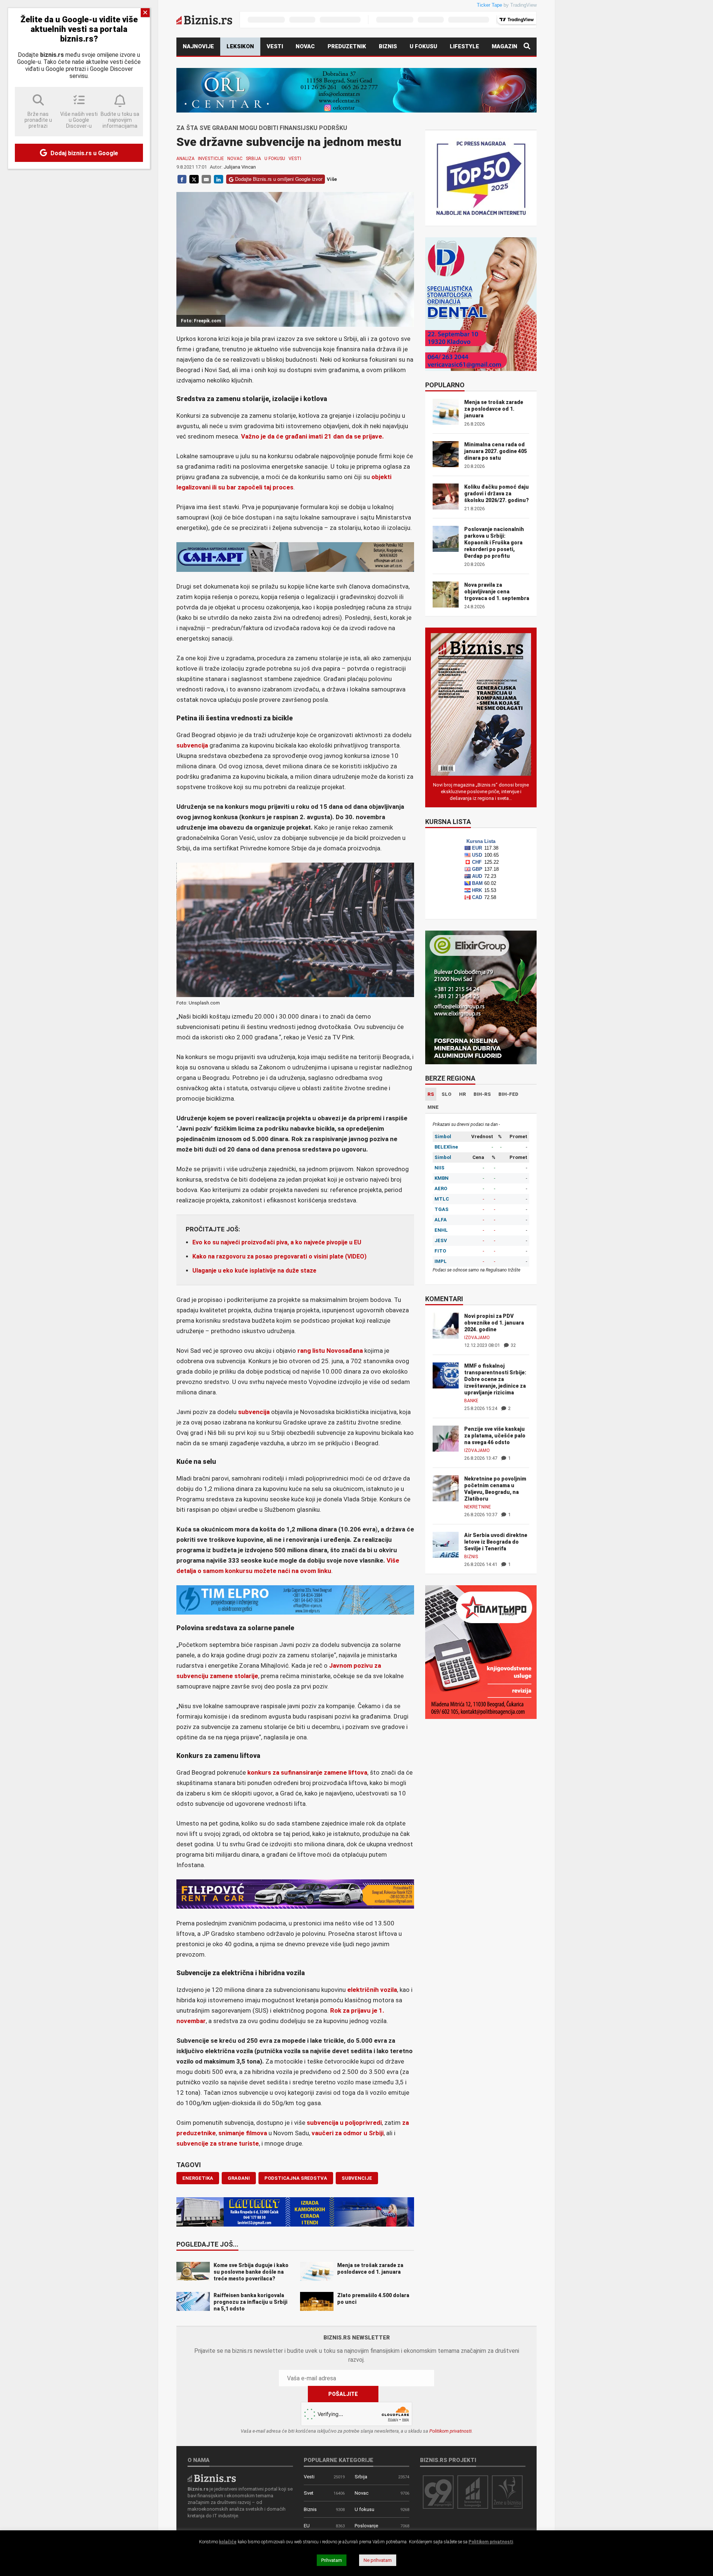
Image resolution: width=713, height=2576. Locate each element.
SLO (447, 1094)
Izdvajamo (477, 1338)
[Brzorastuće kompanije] (473, 2492)
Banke (471, 1401)
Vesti (275, 46)
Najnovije (198, 46)
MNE (433, 1107)
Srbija (253, 159)
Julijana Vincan (240, 167)
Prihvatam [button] (332, 2560)
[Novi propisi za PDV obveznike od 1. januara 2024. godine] (446, 1325)
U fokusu (423, 46)
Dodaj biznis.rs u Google (84, 153)
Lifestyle (464, 46)
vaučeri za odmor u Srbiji (348, 2133)
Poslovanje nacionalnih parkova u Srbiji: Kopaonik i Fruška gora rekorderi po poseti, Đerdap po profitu (494, 543)
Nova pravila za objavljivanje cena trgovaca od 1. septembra (497, 592)
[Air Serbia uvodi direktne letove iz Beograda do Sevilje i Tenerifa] (446, 1544)
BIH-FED (508, 1094)
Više (332, 179)
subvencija (192, 745)
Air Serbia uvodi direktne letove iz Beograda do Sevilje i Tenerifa (496, 1542)
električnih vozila (372, 1990)
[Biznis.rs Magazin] (481, 704)
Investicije (211, 159)
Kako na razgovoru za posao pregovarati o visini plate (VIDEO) (279, 1256)
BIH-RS (482, 1094)
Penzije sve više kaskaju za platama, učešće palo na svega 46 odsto (495, 1436)
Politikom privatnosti (450, 2431)
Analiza (185, 159)
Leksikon (240, 46)
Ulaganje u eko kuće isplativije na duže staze (254, 1271)
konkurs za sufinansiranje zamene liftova (307, 1772)
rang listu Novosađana (330, 1351)
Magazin (504, 46)
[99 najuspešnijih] (438, 2492)
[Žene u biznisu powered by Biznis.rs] (507, 2492)
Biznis (388, 46)
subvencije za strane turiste (218, 2143)
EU (307, 2526)
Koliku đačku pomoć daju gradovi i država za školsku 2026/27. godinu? (497, 494)
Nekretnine (478, 1507)
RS (431, 1094)
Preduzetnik (347, 46)
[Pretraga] (527, 47)
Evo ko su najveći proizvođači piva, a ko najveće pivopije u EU (277, 1242)
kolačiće (228, 2542)
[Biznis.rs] (212, 2478)
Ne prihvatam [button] (378, 2560)
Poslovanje (366, 2526)
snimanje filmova (243, 2133)
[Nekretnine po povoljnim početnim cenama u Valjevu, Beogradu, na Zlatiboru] (446, 1488)
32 (513, 1345)
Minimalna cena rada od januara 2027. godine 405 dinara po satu (496, 451)
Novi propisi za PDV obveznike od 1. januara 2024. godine (494, 1323)
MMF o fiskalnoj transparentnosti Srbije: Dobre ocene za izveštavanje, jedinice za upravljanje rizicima (495, 1379)
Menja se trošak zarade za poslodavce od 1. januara (494, 409)
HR (463, 1094)
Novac (305, 46)
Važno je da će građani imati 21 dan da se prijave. (312, 436)
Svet (309, 2493)
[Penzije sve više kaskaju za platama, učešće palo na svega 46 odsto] (446, 1438)
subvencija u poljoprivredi (344, 2123)
